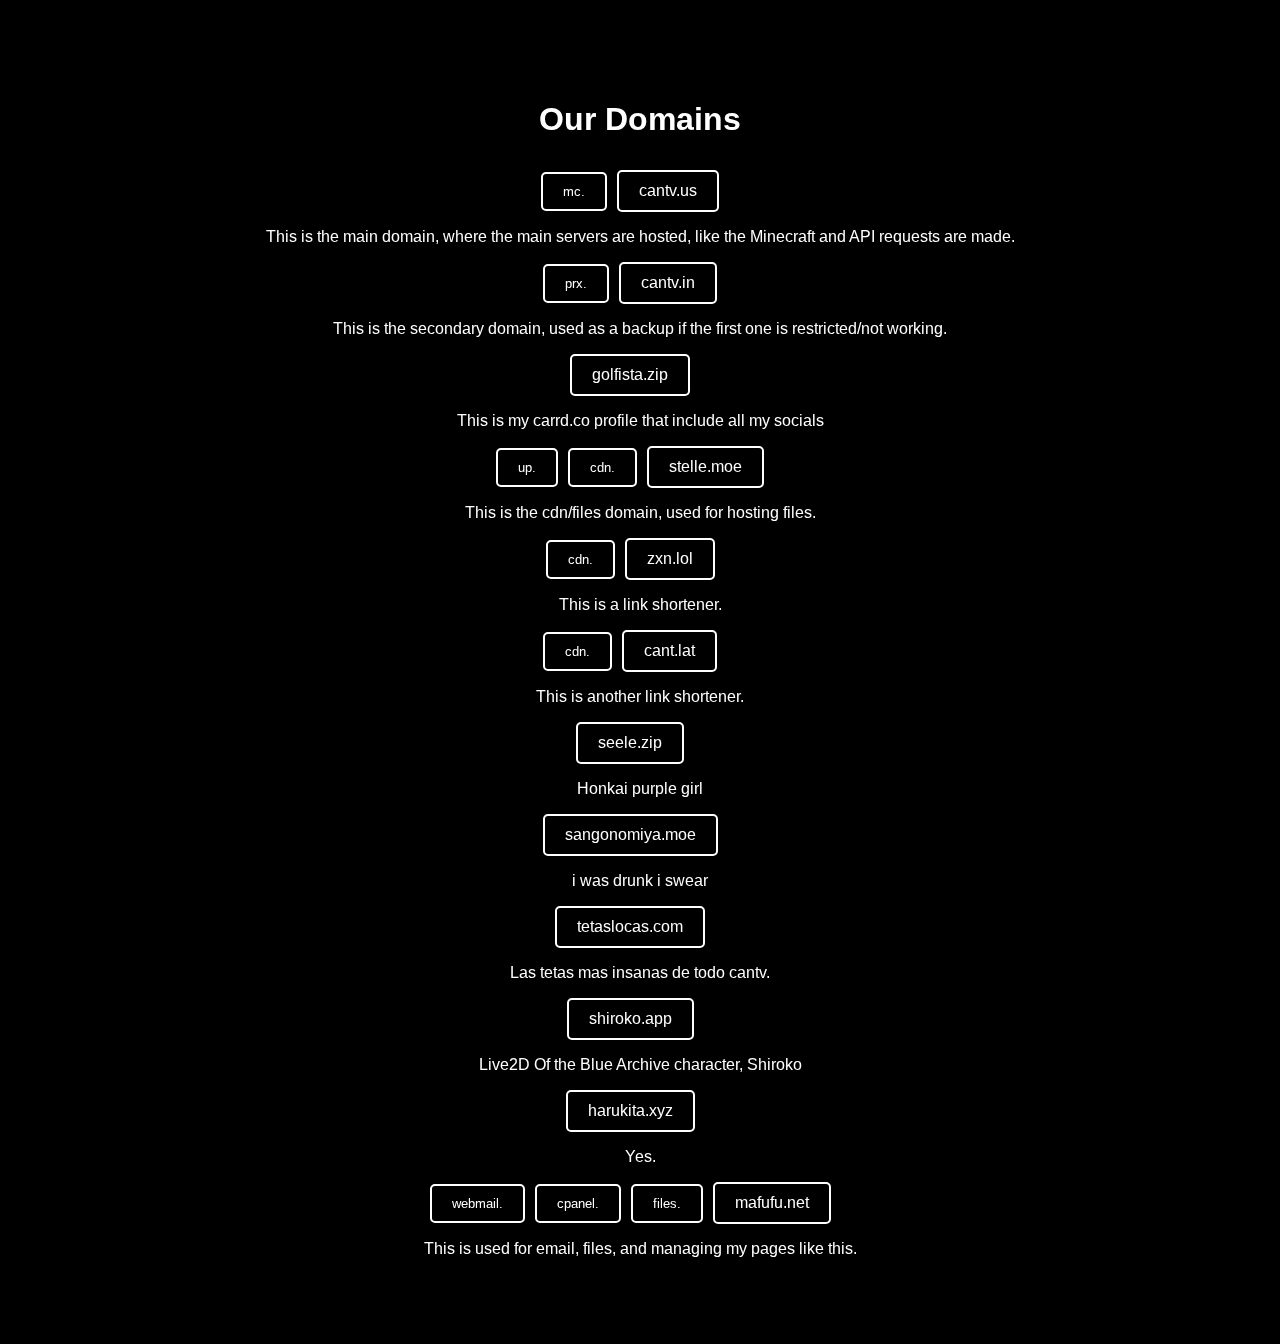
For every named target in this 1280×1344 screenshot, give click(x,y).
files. (667, 1203)
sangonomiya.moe (630, 834)
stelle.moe (705, 466)
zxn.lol (670, 558)
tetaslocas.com (630, 926)
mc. (574, 191)
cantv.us (668, 190)
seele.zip (630, 742)
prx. (576, 283)
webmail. (477, 1203)
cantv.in (668, 282)
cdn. (602, 467)
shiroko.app (630, 1018)
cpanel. (578, 1203)
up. (527, 467)
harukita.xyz (630, 1110)
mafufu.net (772, 1202)
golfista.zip (630, 374)
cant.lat (669, 650)
